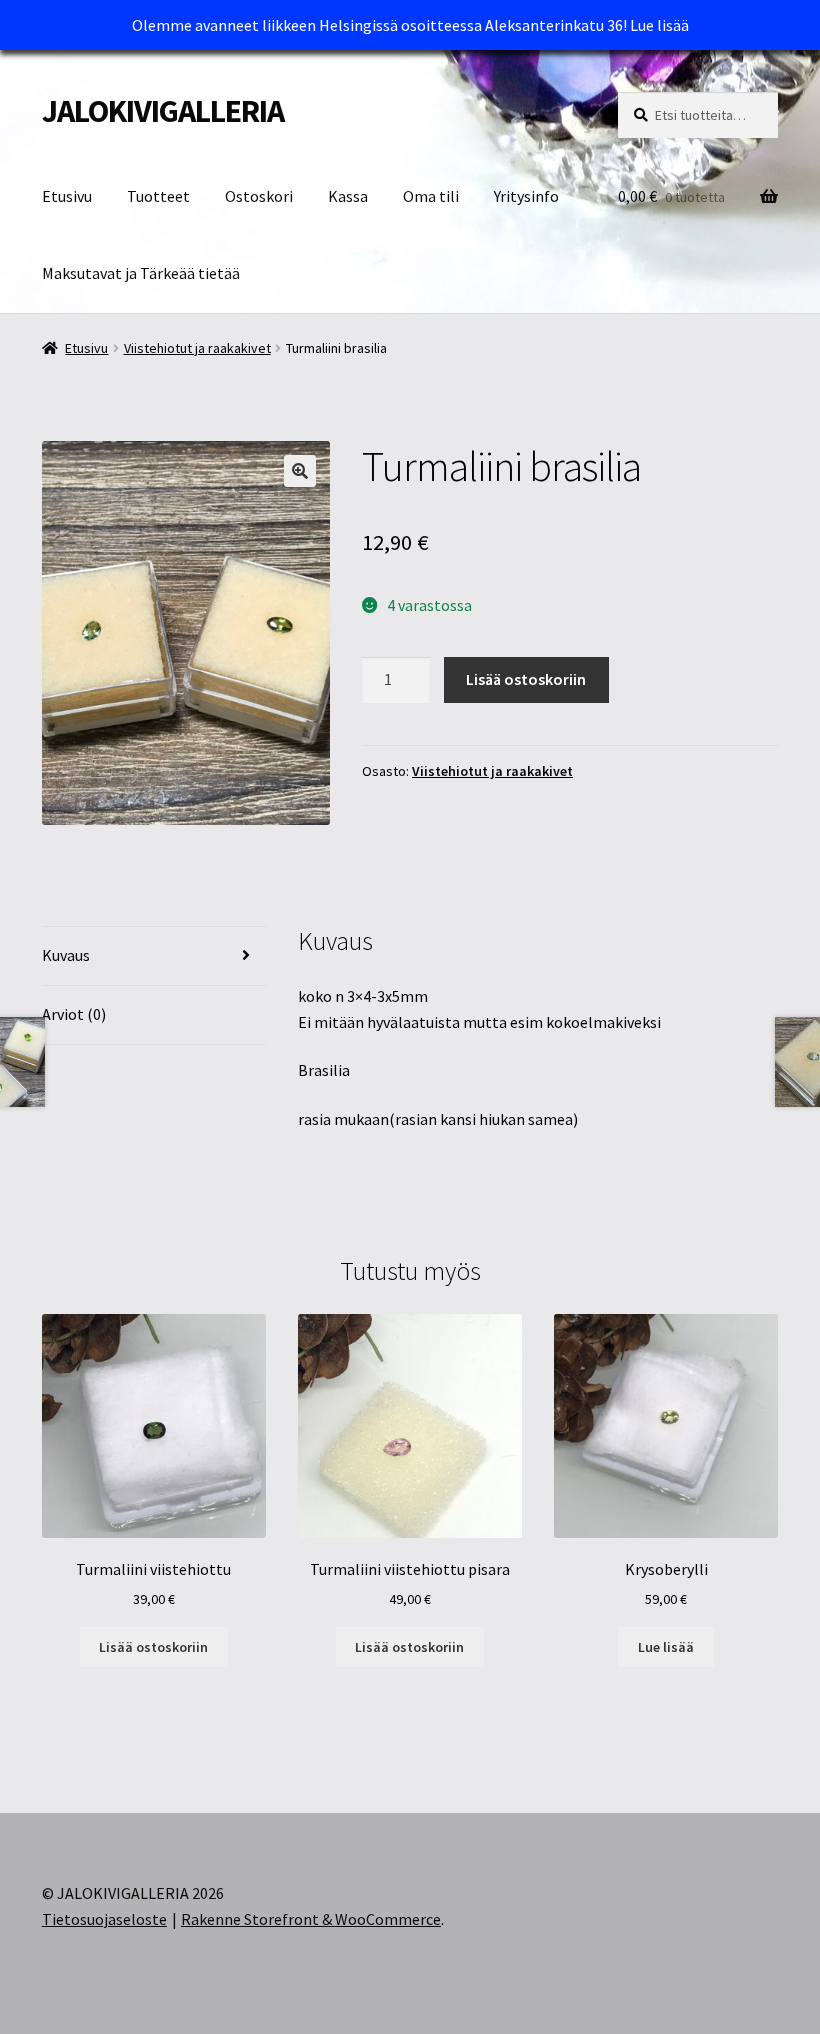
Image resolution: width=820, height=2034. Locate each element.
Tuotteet (158, 196)
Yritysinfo (526, 196)
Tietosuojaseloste (104, 1919)
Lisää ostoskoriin (526, 679)
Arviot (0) (74, 1014)
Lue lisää (659, 25)
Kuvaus (66, 955)
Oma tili (431, 196)
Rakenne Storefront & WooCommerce (311, 1919)
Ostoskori (259, 196)
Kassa (348, 196)
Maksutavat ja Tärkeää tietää (141, 273)
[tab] (154, 956)
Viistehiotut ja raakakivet (197, 348)
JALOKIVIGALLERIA (163, 111)
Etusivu (67, 196)
